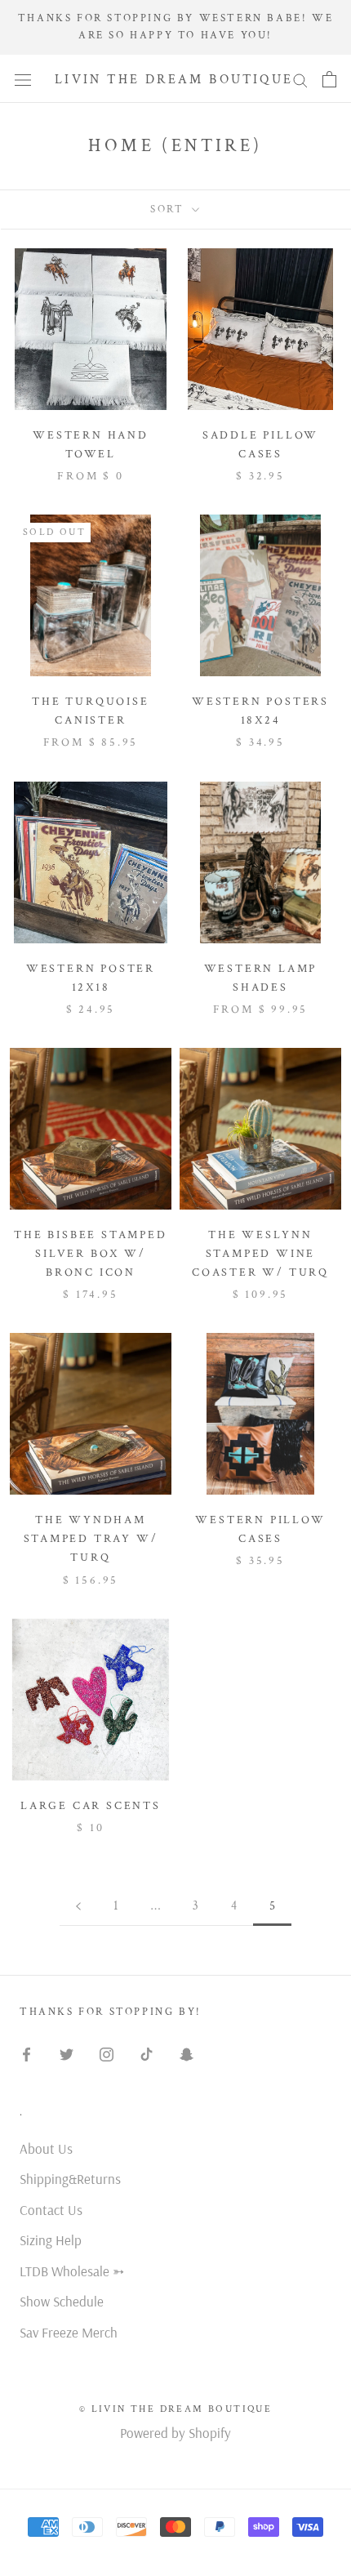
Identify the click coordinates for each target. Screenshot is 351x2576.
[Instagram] (107, 2053)
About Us (46, 2148)
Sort (169, 209)
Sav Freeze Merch (69, 2332)
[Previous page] (78, 1906)
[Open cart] (329, 79)
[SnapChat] (187, 2053)
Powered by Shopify (175, 2433)
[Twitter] (67, 2053)
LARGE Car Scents (91, 1806)
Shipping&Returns (70, 2179)
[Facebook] (27, 2053)
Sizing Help (51, 2240)
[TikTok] (147, 2053)
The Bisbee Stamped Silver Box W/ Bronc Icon (90, 1254)
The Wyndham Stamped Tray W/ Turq (91, 1539)
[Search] (300, 79)
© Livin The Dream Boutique (175, 2409)
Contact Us (51, 2210)
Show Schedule (62, 2301)
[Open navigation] (23, 79)
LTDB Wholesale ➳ (72, 2271)
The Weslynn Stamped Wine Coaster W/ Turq (260, 1254)
